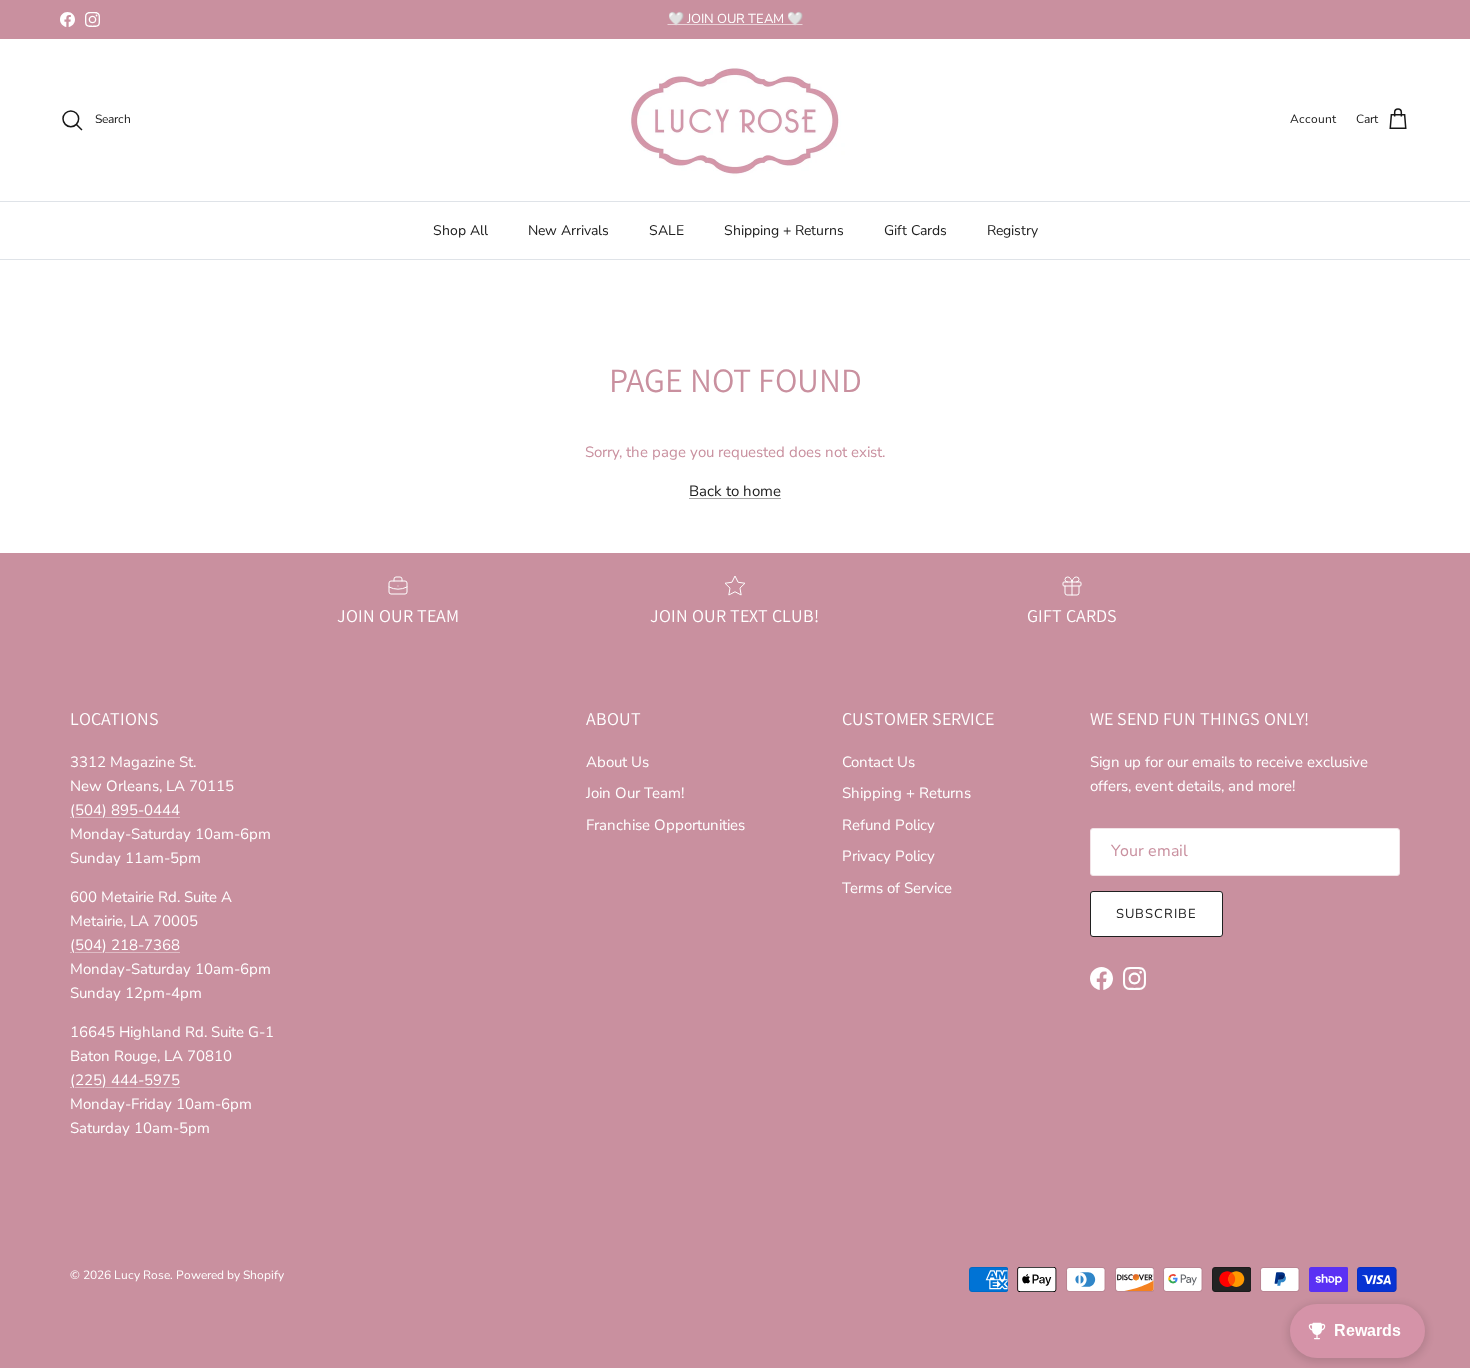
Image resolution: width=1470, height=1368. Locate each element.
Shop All (460, 230)
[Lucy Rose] (735, 120)
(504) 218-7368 (125, 945)
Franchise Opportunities (665, 825)
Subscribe (1156, 914)
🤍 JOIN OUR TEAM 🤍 (735, 19)
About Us (617, 762)
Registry (1012, 230)
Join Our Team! (635, 793)
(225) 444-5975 (125, 1080)
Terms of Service (897, 888)
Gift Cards (915, 230)
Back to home (735, 491)
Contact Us (878, 762)
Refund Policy (888, 825)
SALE (666, 230)
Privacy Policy (888, 856)
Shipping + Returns (784, 230)
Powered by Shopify (230, 1275)
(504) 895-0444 (125, 810)
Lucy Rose (142, 1275)
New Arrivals (568, 230)
